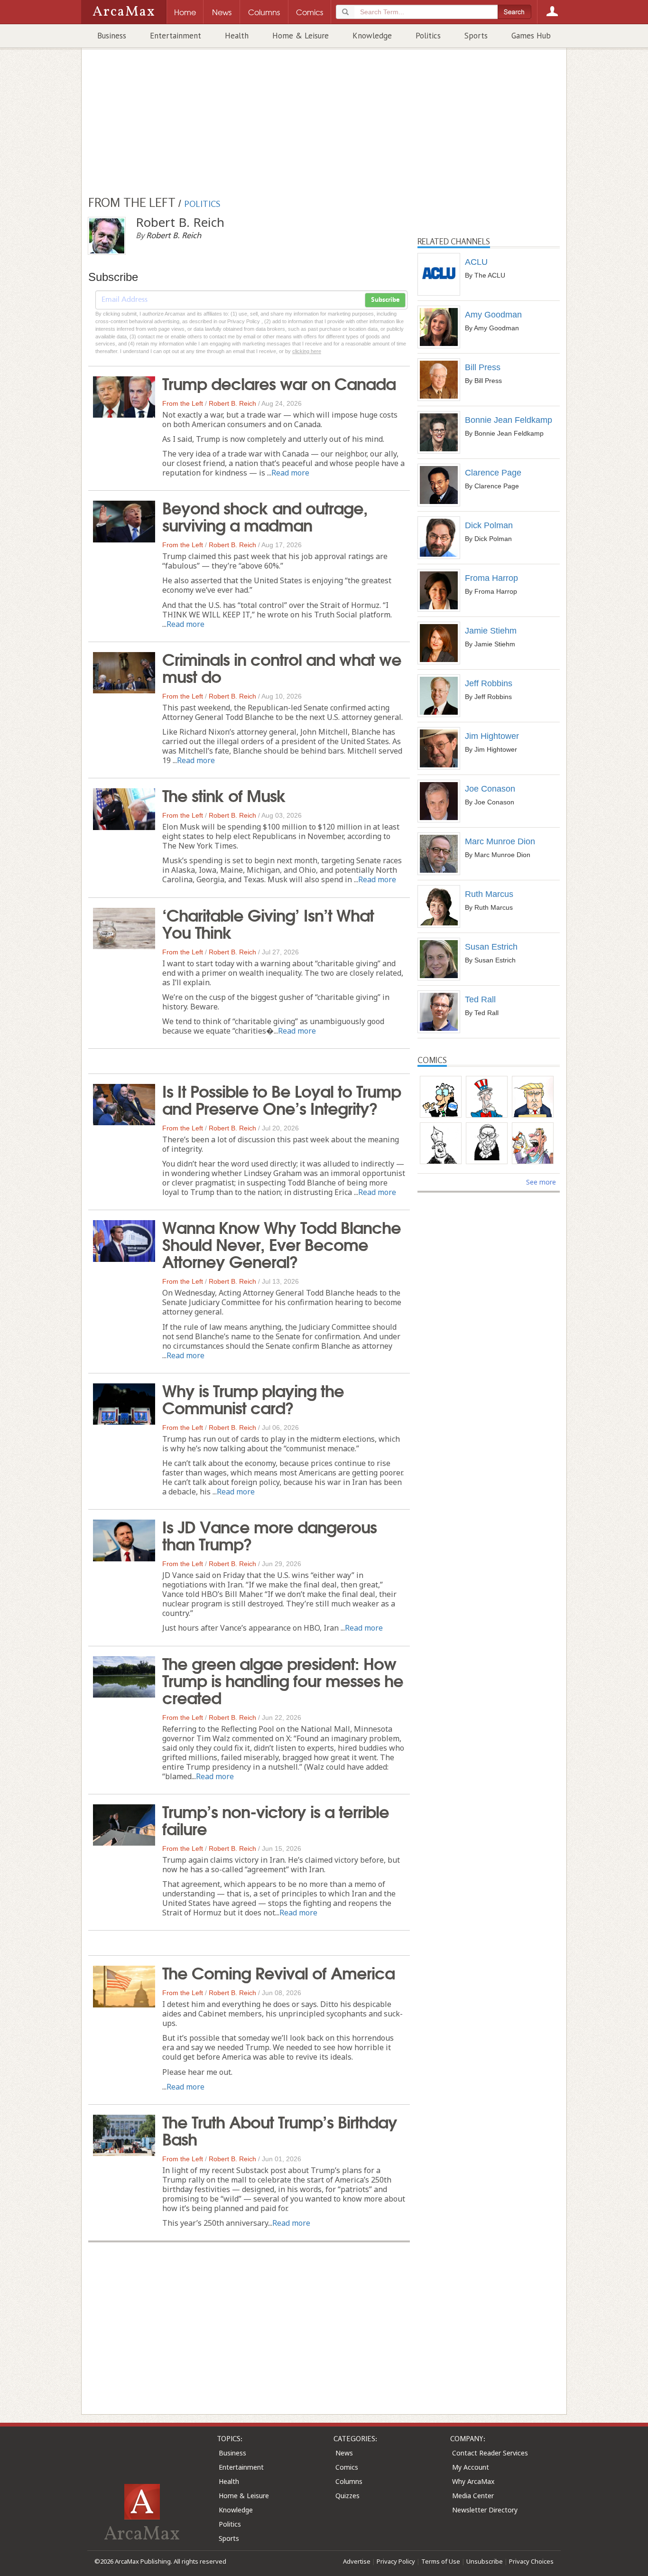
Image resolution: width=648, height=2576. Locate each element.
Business (112, 36)
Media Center (473, 2496)
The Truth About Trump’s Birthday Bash (280, 2129)
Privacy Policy (396, 2561)
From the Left (183, 403)
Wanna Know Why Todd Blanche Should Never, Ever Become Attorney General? (282, 1243)
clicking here (307, 351)
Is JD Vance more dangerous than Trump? (269, 1534)
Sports (476, 36)
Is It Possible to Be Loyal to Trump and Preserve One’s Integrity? (282, 1099)
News (344, 2453)
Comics (347, 2467)
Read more (290, 473)
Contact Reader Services (490, 2453)
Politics (428, 36)
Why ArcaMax (473, 2481)
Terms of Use (441, 2561)
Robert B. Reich (232, 403)
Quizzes (347, 2496)
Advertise (357, 2561)
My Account (471, 2467)
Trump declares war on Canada (279, 383)
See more (541, 1182)
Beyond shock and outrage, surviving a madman (265, 515)
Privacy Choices (531, 2561)
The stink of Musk (224, 794)
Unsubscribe (485, 2561)
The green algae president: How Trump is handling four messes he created (283, 1680)
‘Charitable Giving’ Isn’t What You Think (268, 923)
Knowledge (372, 36)
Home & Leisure (301, 36)
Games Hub (531, 36)
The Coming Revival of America (278, 1972)
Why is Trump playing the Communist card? (253, 1398)
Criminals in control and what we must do (282, 667)
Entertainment (176, 36)
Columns (349, 2481)
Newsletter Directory (485, 2510)
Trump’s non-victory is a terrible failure (276, 1819)
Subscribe (385, 300)
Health (237, 36)
